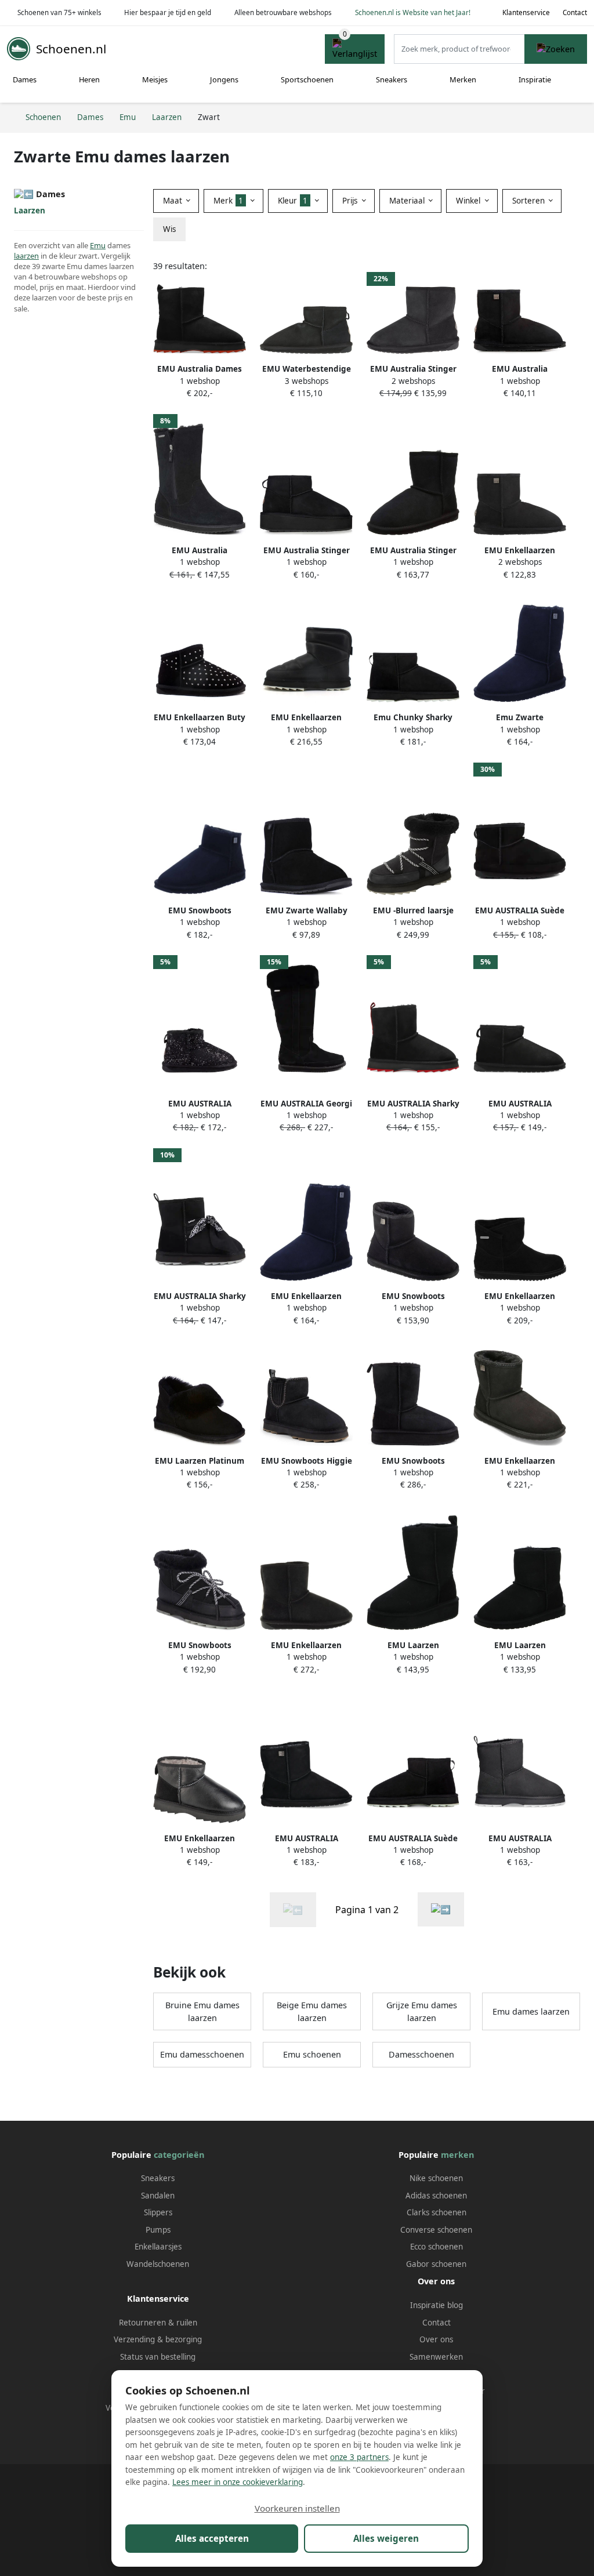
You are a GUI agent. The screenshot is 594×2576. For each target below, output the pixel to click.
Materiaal (408, 201)
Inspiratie (535, 79)
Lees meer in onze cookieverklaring (238, 2482)
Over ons (436, 2339)
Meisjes (155, 79)
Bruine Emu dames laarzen (202, 2011)
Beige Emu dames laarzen (312, 2011)
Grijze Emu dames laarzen (422, 2011)
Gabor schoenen (436, 2264)
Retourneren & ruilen (158, 2323)
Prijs (351, 201)
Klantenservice (526, 12)
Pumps (158, 2230)
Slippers (158, 2212)
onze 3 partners (359, 2457)
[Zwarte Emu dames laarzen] (441, 1909)
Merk (228, 201)
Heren (89, 79)
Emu (98, 245)
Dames (25, 79)
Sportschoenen (307, 79)
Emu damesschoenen (202, 2054)
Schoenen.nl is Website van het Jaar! (413, 12)
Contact (575, 12)
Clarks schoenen (437, 2212)
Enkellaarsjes (158, 2247)
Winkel (469, 201)
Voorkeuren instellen (297, 2508)
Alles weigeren (386, 2538)
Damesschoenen (421, 2054)
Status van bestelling (158, 2357)
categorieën (179, 2155)
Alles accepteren (212, 2538)
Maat (174, 201)
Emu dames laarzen (531, 2011)
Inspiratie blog (437, 2305)
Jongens (224, 79)
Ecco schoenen (437, 2247)
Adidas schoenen (436, 2196)
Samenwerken (436, 2357)
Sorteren (530, 201)
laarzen (26, 256)
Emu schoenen (312, 2054)
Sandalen (158, 2196)
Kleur (293, 201)
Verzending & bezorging (158, 2339)
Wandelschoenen (158, 2264)
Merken (463, 79)
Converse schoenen (436, 2230)
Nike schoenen (436, 2178)
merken (457, 2155)
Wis (169, 229)
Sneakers (392, 79)
